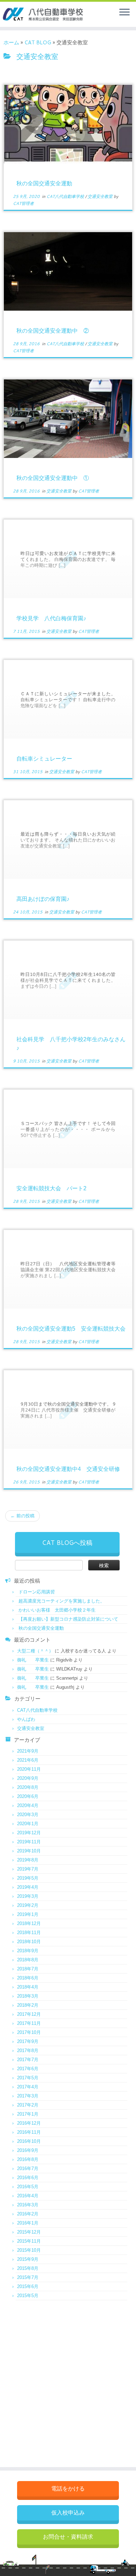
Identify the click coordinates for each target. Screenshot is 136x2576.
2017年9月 (28, 2041)
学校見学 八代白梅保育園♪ (51, 618)
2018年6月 (28, 1978)
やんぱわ (26, 1719)
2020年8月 (28, 1787)
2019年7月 (28, 1869)
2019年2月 (28, 1905)
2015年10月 (29, 2250)
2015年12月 (29, 2232)
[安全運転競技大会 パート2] (68, 1129)
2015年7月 (28, 2277)
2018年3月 (28, 1996)
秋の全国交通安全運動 (44, 183)
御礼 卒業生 (33, 1660)
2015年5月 (28, 2296)
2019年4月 (28, 1887)
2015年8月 (28, 2268)
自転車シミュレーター (44, 759)
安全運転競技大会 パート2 (51, 1188)
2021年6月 (28, 1760)
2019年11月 (29, 1842)
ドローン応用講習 (37, 1592)
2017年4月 (28, 2087)
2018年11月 (29, 1933)
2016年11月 (29, 2132)
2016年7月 (28, 2168)
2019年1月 (28, 1914)
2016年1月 (28, 2223)
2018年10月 (29, 1942)
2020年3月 (28, 1815)
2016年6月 (28, 2178)
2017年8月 (28, 2051)
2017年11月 (29, 2023)
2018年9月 (28, 1951)
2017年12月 (29, 2014)
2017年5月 (28, 2078)
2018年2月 (28, 2005)
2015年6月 (28, 2286)
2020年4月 (28, 1805)
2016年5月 (28, 2187)
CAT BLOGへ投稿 (67, 1542)
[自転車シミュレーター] (68, 699)
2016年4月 (28, 2196)
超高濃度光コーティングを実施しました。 (62, 1601)
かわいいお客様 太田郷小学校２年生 (57, 1610)
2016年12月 (29, 2123)
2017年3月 (28, 2096)
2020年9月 (28, 1778)
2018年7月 (28, 1969)
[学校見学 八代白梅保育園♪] (68, 559)
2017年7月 (28, 2060)
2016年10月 (29, 2141)
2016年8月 (28, 2159)
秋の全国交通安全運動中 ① (53, 478)
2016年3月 (28, 2205)
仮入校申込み (68, 2513)
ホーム (11, 42)
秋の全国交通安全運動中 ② (53, 331)
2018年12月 (29, 1923)
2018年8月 (28, 1960)
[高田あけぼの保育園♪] (68, 840)
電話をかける (68, 2489)
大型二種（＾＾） (35, 1651)
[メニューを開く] (124, 13)
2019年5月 (28, 1878)
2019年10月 (29, 1851)
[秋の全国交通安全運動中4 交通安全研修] (68, 1410)
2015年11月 (29, 2241)
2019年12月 (29, 1833)
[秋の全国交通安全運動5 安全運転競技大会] (68, 1269)
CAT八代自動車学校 (66, 196)
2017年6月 (28, 2069)
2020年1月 (28, 1824)
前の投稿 (22, 1516)
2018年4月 (28, 1987)
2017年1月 (28, 2114)
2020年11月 (29, 1769)
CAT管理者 (23, 203)
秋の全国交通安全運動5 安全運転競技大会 (71, 1329)
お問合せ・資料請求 (68, 2537)
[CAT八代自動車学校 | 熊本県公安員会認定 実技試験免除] (32, 14)
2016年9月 (28, 2150)
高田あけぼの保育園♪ (43, 899)
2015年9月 (28, 2259)
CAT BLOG (38, 42)
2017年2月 (28, 2105)
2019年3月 (28, 1896)
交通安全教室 (101, 196)
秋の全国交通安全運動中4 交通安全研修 (68, 1469)
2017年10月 (29, 2032)
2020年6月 (28, 1796)
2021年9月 (28, 1751)
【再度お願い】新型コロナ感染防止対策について (68, 1619)
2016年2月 (28, 2214)
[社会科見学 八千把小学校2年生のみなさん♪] (68, 980)
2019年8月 (28, 1860)
